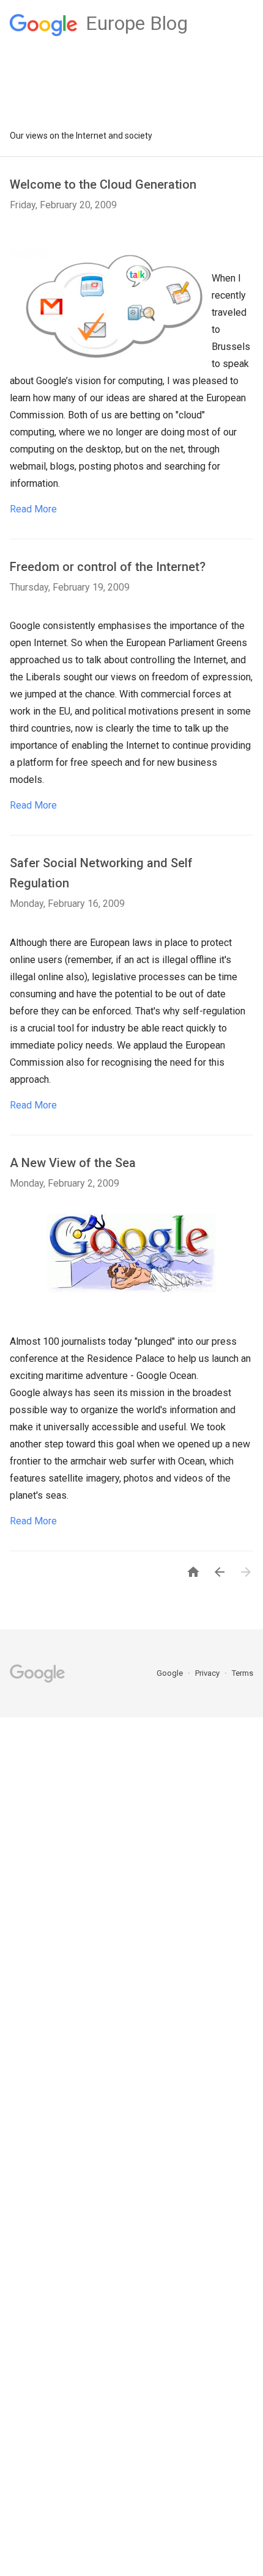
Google (171, 1673)
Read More (33, 509)
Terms (243, 1673)
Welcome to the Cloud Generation (103, 184)
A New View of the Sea (73, 1163)
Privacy (208, 1673)
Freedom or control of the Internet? (108, 567)
